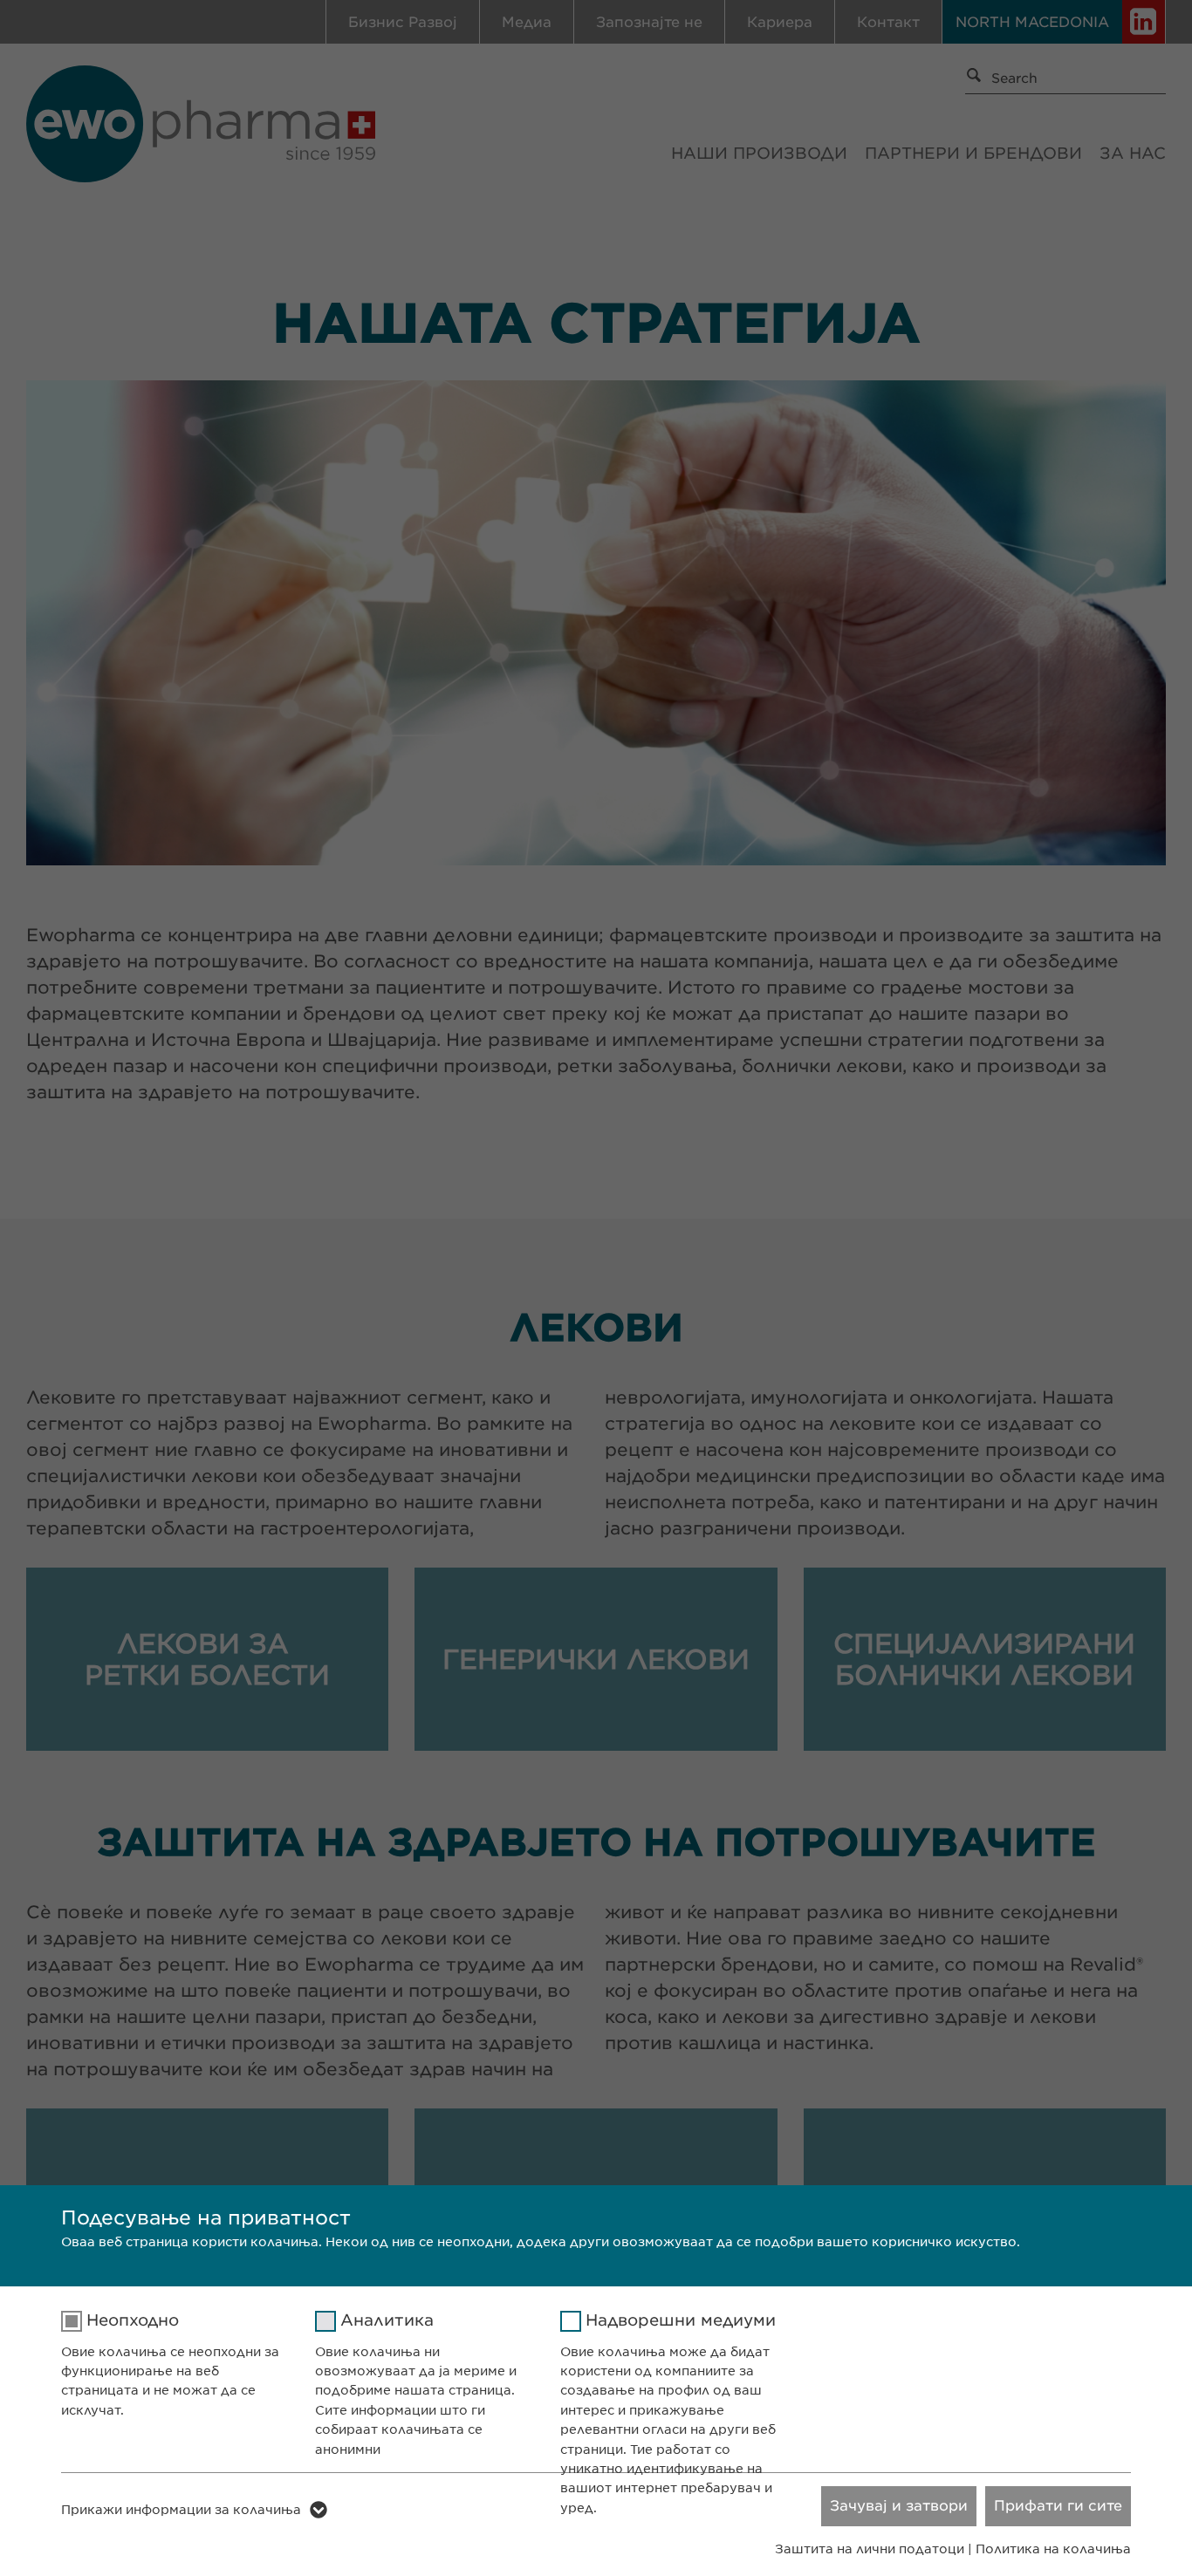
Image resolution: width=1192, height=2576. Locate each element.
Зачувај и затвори (899, 2506)
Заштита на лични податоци (870, 2549)
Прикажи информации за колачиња (181, 2510)
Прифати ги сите (1058, 2506)
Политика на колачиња (1053, 2549)
